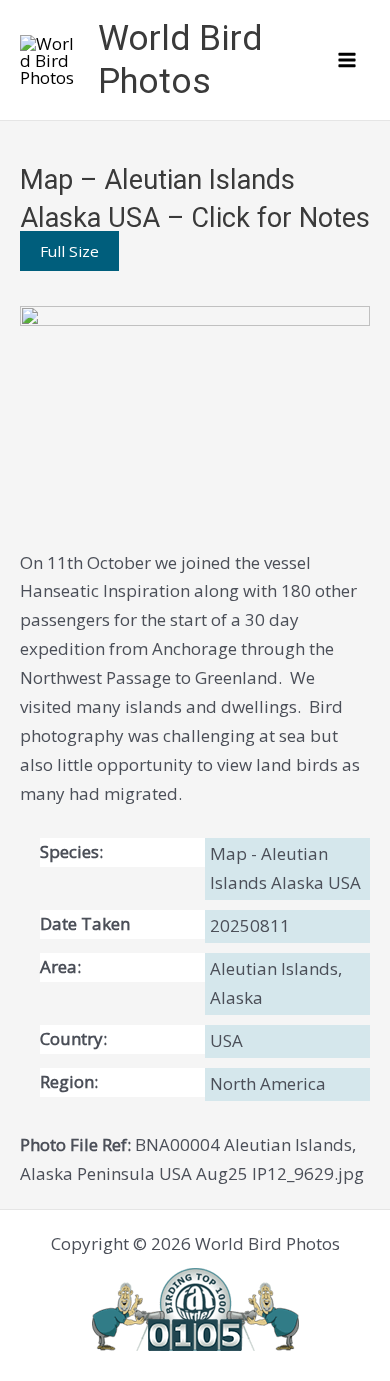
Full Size (69, 251)
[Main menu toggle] (348, 60)
